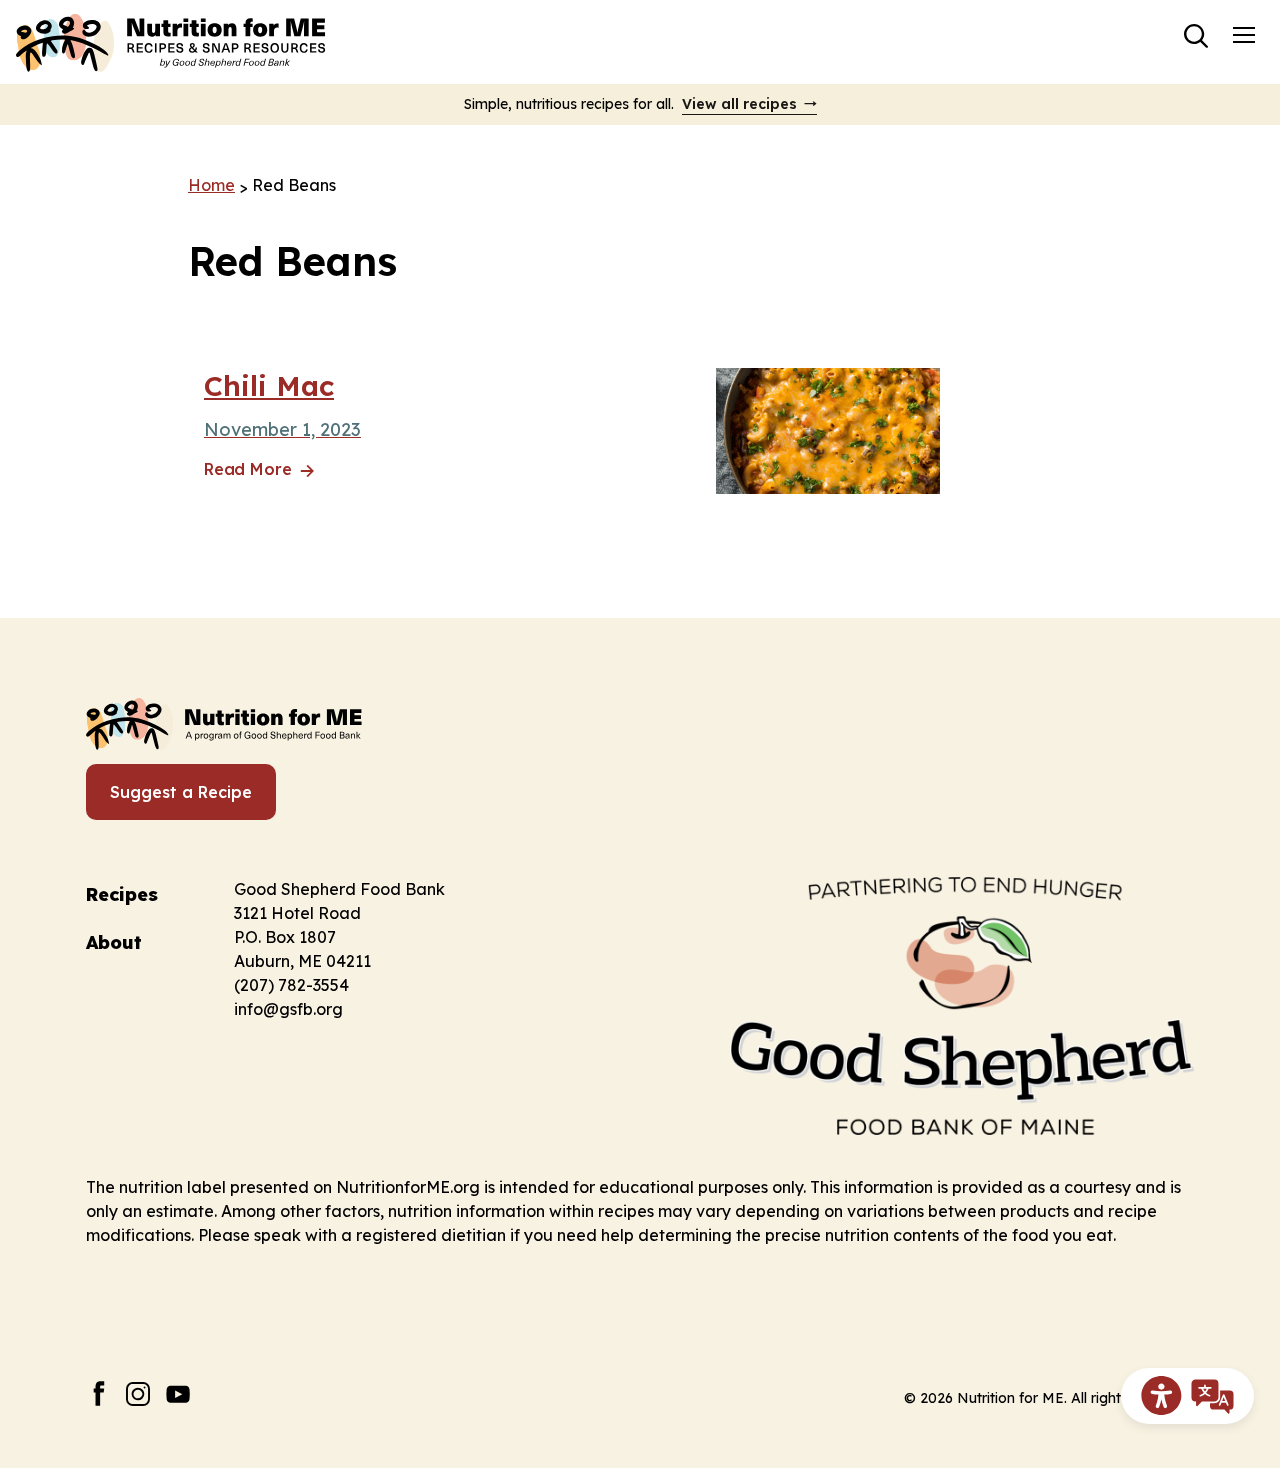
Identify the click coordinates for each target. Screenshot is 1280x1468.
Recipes (122, 894)
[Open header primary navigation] (1244, 34)
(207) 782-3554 (291, 985)
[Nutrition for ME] (173, 42)
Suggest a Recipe (181, 792)
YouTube (178, 1393)
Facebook (98, 1393)
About (114, 942)
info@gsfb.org (288, 1009)
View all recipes (739, 104)
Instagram (138, 1393)
